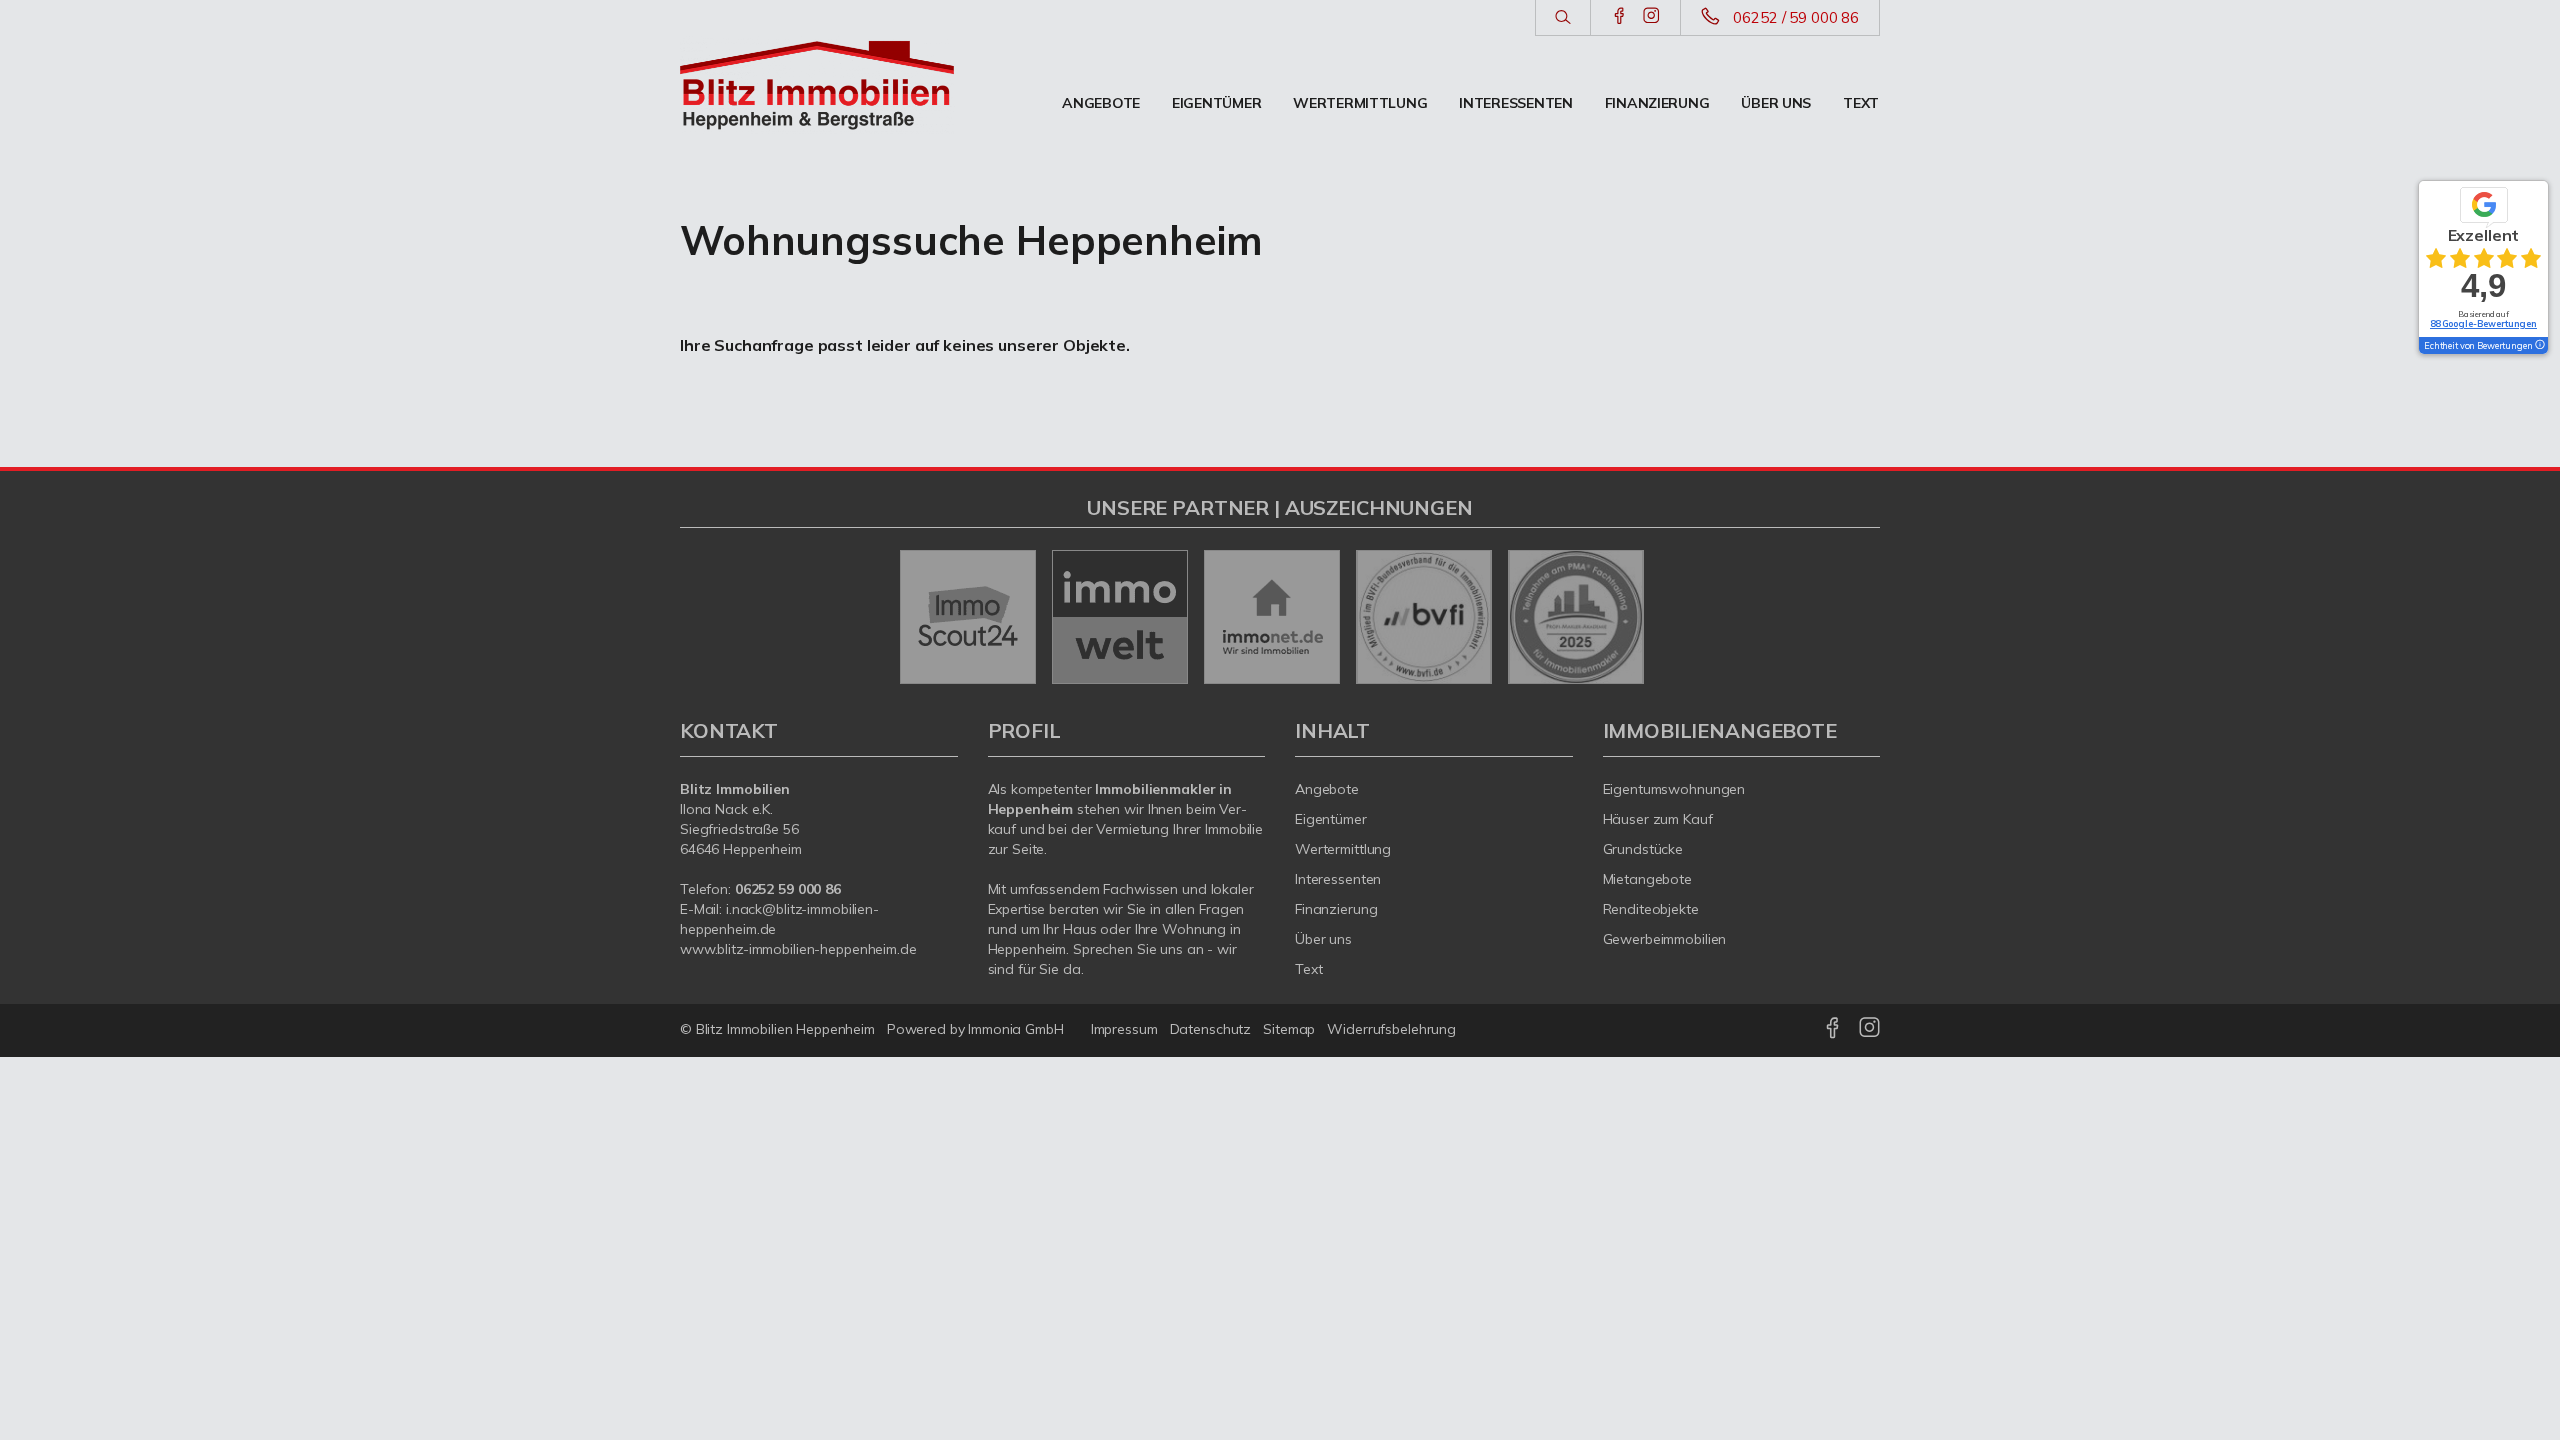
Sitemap (1289, 1029)
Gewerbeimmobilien (1665, 939)
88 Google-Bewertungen (2483, 323)
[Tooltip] (2539, 346)
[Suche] (1562, 18)
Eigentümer (1216, 103)
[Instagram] (1651, 17)
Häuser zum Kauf (1658, 819)
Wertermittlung (1360, 103)
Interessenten (1515, 103)
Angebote (1101, 103)
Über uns (1776, 103)
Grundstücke (1643, 849)
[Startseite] (819, 85)
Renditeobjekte (1651, 909)
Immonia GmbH (1016, 1029)
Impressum (1124, 1029)
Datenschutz (1211, 1029)
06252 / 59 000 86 (1796, 17)
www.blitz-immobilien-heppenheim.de (798, 949)
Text (1861, 103)
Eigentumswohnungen (1674, 789)
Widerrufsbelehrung (1391, 1029)
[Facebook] (1619, 17)
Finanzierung (1657, 103)
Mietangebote (1648, 879)
